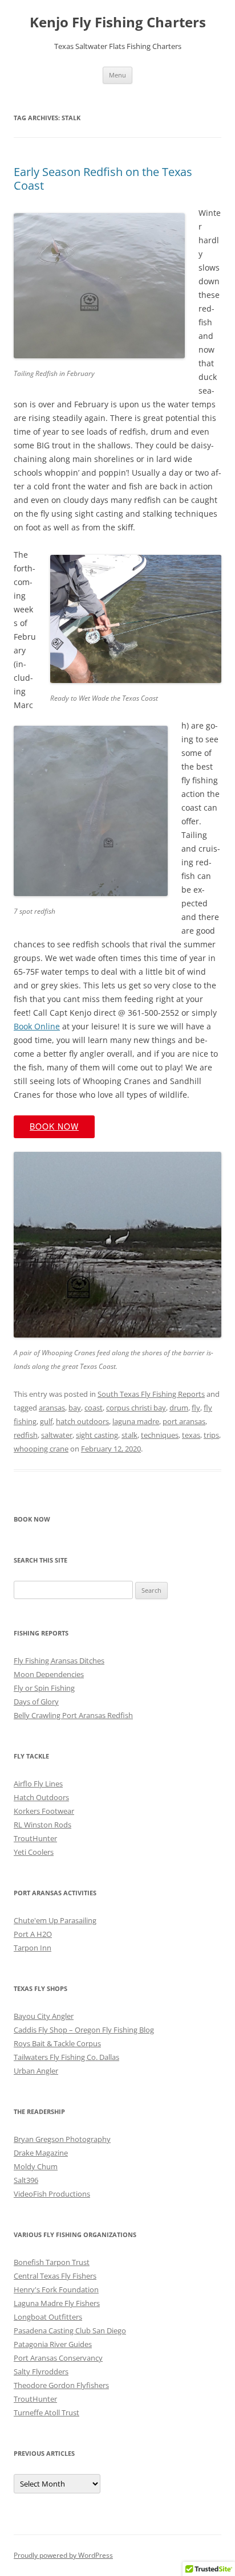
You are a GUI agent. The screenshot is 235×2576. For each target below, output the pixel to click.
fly (196, 1408)
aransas (52, 1408)
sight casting (97, 1435)
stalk (129, 1435)
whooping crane (41, 1449)
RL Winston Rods (42, 1825)
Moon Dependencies (49, 1674)
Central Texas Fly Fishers (55, 2276)
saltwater (57, 1435)
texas (191, 1435)
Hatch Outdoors (41, 1797)
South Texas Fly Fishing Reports (151, 1394)
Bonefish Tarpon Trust (52, 2262)
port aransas (184, 1421)
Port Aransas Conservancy (58, 2358)
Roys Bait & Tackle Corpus (57, 2043)
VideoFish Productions (52, 2194)
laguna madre (136, 1421)
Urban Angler (36, 2071)
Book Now (54, 1126)
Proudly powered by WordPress (63, 2555)
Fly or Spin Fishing (44, 1688)
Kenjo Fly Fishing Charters (118, 23)
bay (75, 1408)
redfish (26, 1435)
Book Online (37, 1026)
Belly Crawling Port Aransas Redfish (73, 1715)
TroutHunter (35, 1838)
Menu (117, 75)
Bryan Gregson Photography (62, 2139)
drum (179, 1408)
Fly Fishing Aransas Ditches (59, 1661)
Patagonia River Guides (53, 2344)
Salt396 (26, 2180)
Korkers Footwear (44, 1811)
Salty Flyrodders (41, 2371)
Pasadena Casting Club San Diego (70, 2330)
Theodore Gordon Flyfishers (61, 2385)
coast (94, 1408)
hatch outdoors (82, 1421)
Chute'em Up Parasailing (55, 1920)
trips (211, 1435)
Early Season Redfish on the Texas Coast (103, 179)
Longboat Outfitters (48, 2317)
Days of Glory (36, 1702)
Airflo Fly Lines (38, 1784)
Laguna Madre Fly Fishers (57, 2303)
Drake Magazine (41, 2153)
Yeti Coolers (34, 1852)
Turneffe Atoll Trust (46, 2413)
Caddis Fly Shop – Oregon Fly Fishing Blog (84, 2030)
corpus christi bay (136, 1408)
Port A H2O (33, 1934)
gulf (46, 1421)
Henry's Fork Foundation (56, 2289)
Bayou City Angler (44, 2016)
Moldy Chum (36, 2166)
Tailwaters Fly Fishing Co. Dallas (66, 2057)
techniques (160, 1435)
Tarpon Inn (33, 1948)
